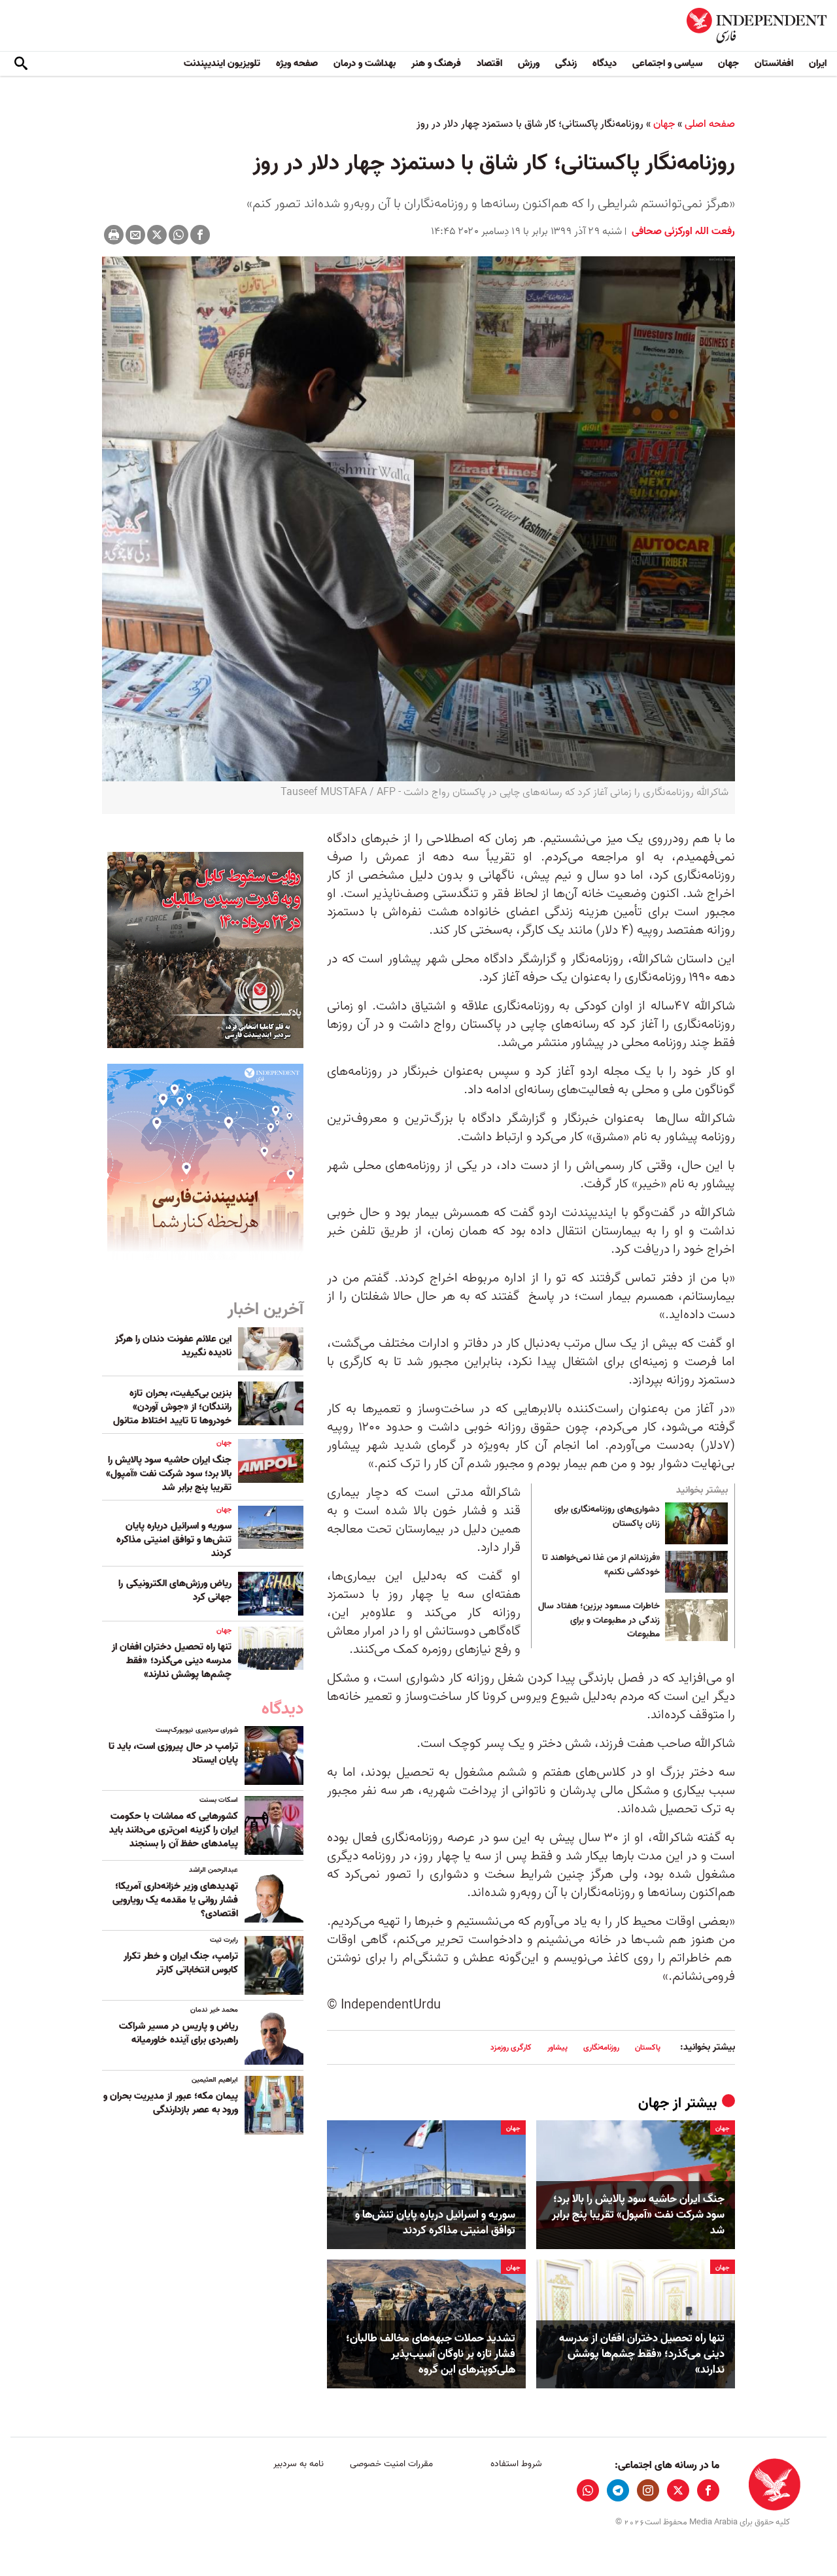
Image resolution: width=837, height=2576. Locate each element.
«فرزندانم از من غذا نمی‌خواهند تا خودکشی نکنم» (601, 1565)
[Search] (21, 64)
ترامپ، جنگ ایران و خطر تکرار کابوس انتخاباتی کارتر (181, 1963)
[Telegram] (618, 2490)
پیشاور (557, 2047)
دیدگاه (605, 63)
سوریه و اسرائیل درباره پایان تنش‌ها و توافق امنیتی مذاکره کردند (435, 2223)
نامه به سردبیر (299, 2464)
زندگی (566, 63)
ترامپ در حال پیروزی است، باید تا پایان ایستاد (173, 1753)
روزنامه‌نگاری (601, 2047)
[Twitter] (157, 235)
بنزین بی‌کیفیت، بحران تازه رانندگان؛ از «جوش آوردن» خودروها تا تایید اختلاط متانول (172, 1407)
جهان (728, 63)
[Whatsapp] (179, 235)
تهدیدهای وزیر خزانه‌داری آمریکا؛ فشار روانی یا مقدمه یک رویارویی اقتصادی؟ (175, 1900)
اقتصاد (489, 63)
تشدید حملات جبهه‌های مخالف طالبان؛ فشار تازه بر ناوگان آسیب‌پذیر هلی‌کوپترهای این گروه (431, 2354)
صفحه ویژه (297, 63)
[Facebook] (200, 235)
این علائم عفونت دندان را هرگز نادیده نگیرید (173, 1346)
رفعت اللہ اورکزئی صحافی (682, 231)
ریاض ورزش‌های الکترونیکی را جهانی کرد (175, 1590)
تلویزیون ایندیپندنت (222, 63)
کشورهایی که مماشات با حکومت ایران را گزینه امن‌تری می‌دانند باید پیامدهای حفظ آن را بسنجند (174, 1830)
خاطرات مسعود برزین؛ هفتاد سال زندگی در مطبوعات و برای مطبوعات (599, 1620)
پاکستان (648, 2047)
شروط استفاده (516, 2464)
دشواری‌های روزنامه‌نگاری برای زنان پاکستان (607, 1517)
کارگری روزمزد (511, 2047)
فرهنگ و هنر (436, 63)
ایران (818, 63)
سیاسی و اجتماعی (667, 63)
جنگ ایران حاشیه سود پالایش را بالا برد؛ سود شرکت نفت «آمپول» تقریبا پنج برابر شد (638, 2215)
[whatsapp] (588, 2490)
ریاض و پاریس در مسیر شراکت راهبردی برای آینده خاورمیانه (179, 2033)
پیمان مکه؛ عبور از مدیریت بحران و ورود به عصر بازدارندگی (171, 2103)
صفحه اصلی (710, 124)
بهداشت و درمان (365, 63)
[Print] (114, 235)
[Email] (135, 235)
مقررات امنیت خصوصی (391, 2464)
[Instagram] (648, 2490)
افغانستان (774, 63)
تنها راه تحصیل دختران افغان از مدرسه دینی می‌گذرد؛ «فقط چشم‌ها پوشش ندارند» (642, 2354)
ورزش (529, 63)
